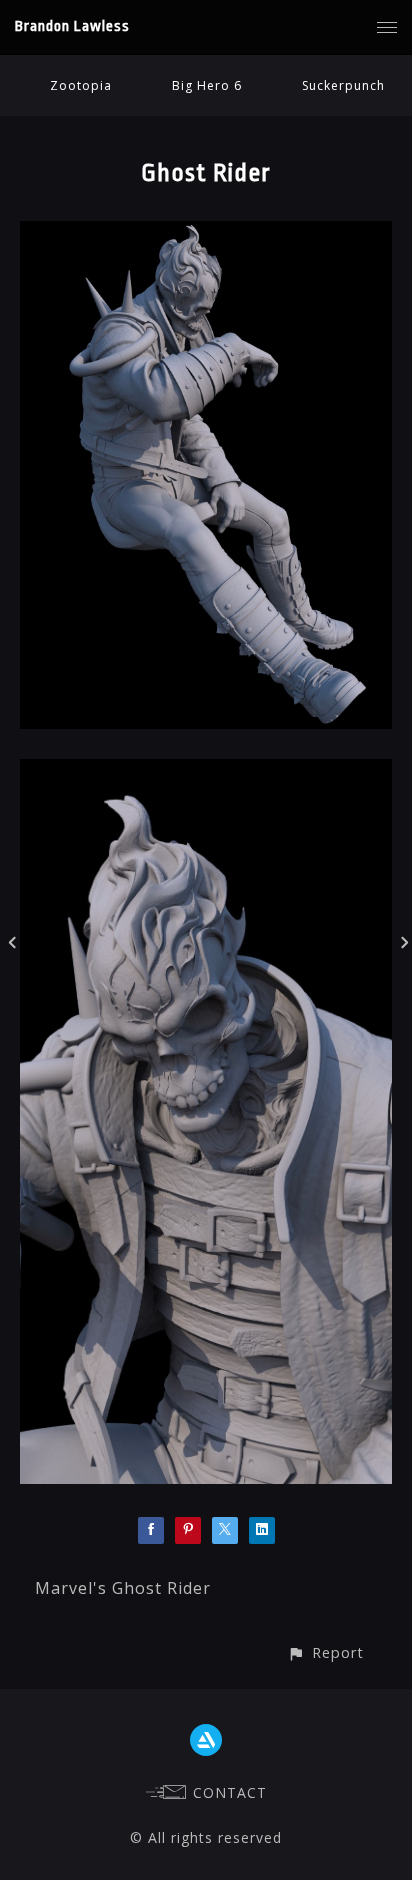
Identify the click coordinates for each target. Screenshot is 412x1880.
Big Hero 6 (207, 85)
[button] (325, 1652)
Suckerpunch (343, 85)
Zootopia (81, 85)
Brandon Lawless (72, 26)
